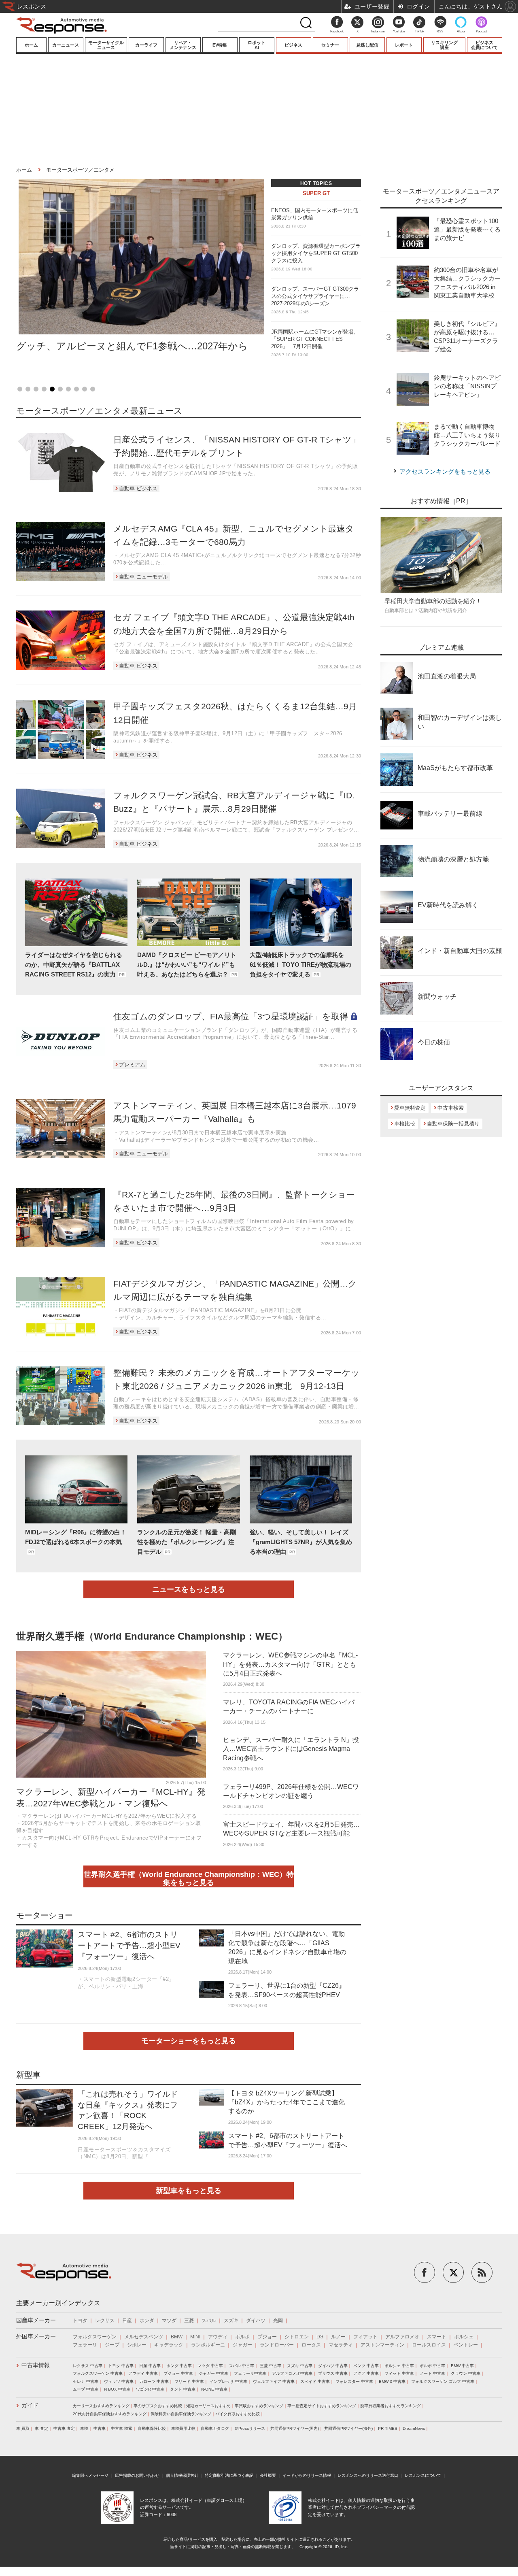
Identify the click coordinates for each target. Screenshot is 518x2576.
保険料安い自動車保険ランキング (181, 2414)
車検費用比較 (183, 2428)
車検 (84, 2428)
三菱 (189, 2321)
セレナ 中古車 (86, 2381)
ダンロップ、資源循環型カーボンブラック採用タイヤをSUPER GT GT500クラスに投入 (316, 257)
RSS (440, 31)
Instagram (378, 31)
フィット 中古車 (399, 2373)
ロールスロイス (429, 2345)
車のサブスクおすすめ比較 (158, 2406)
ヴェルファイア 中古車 (274, 2381)
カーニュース (66, 45)
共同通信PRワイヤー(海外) (348, 2428)
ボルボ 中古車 (432, 2366)
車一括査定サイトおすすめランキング (322, 2406)
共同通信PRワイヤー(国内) (295, 2428)
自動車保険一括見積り (453, 1124)
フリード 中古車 (189, 2381)
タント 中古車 (183, 2389)
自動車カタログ (215, 2428)
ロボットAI (257, 45)
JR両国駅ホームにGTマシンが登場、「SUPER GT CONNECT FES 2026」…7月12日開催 (315, 343)
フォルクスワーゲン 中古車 (98, 2373)
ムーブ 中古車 (86, 2389)
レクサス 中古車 (88, 2366)
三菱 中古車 (271, 2366)
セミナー (330, 45)
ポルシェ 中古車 (399, 2366)
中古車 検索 (122, 2428)
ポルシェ (464, 2337)
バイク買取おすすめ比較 (238, 2414)
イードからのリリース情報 (307, 2475)
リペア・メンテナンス (183, 45)
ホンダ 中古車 (179, 2366)
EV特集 (220, 45)
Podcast (481, 31)
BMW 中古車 (462, 2366)
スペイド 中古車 (315, 2381)
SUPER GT (316, 193)
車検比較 (405, 1124)
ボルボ (242, 2337)
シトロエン (297, 2337)
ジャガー (242, 2345)
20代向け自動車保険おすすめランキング (110, 2414)
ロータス (311, 2345)
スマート (437, 2337)
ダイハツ (256, 2321)
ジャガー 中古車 (213, 2373)
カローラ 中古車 (154, 2381)
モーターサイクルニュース (106, 45)
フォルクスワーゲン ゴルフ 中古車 (443, 2381)
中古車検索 (451, 1108)
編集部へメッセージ (90, 2475)
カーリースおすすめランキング (101, 2406)
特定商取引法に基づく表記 (229, 2475)
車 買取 (23, 2428)
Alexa (461, 31)
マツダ (169, 2321)
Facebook (337, 31)
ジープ (112, 2345)
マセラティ (341, 2345)
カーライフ (146, 45)
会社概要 (268, 2475)
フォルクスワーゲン (95, 2337)
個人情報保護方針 (182, 2475)
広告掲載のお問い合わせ (137, 2475)
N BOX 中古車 (117, 2389)
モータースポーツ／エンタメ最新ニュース (99, 411)
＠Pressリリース (250, 2428)
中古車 (100, 2428)
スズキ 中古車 (300, 2366)
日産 (127, 2321)
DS (320, 2337)
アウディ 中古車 (143, 2373)
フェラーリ (85, 2345)
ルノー (338, 2337)
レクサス (105, 2321)
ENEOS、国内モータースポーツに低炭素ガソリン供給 (315, 218)
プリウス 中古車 (333, 2373)
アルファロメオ (402, 2337)
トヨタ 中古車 (121, 2366)
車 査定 (41, 2428)
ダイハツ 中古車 (333, 2366)
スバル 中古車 (241, 2366)
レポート (404, 45)
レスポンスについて (423, 2475)
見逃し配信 (367, 45)
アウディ (218, 2337)
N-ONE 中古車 (214, 2389)
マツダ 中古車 (210, 2366)
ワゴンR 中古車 (150, 2389)
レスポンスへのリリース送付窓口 (368, 2475)
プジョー (267, 2337)
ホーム (31, 45)
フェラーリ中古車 (250, 2373)
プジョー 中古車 (178, 2373)
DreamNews (414, 2428)
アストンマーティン (382, 2345)
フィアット (365, 2337)
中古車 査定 (64, 2428)
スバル (209, 2321)
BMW (177, 2337)
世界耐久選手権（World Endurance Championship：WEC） (152, 1636)
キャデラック (169, 2345)
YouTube (399, 31)
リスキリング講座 (444, 45)
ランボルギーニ (208, 2345)
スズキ (231, 2321)
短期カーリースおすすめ (208, 2406)
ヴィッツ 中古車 (119, 2381)
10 (93, 389)
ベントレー (466, 2345)
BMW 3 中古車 (392, 2381)
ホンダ (147, 2321)
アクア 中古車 (366, 2373)
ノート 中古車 (432, 2373)
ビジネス (293, 45)
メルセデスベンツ (144, 2337)
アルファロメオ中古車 (292, 2373)
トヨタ (80, 2321)
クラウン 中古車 (466, 2373)
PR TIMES (388, 2428)
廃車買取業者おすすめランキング (391, 2406)
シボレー (137, 2345)
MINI (195, 2337)
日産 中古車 (150, 2366)
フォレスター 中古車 (354, 2381)
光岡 (278, 2321)
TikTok (419, 31)
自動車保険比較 (152, 2428)
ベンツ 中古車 (366, 2366)
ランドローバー (277, 2345)
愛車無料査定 (410, 1108)
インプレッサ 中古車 (228, 2381)
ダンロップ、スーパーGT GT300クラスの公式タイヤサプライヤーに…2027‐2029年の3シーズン (315, 300)
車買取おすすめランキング (259, 2406)
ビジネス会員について (484, 45)
